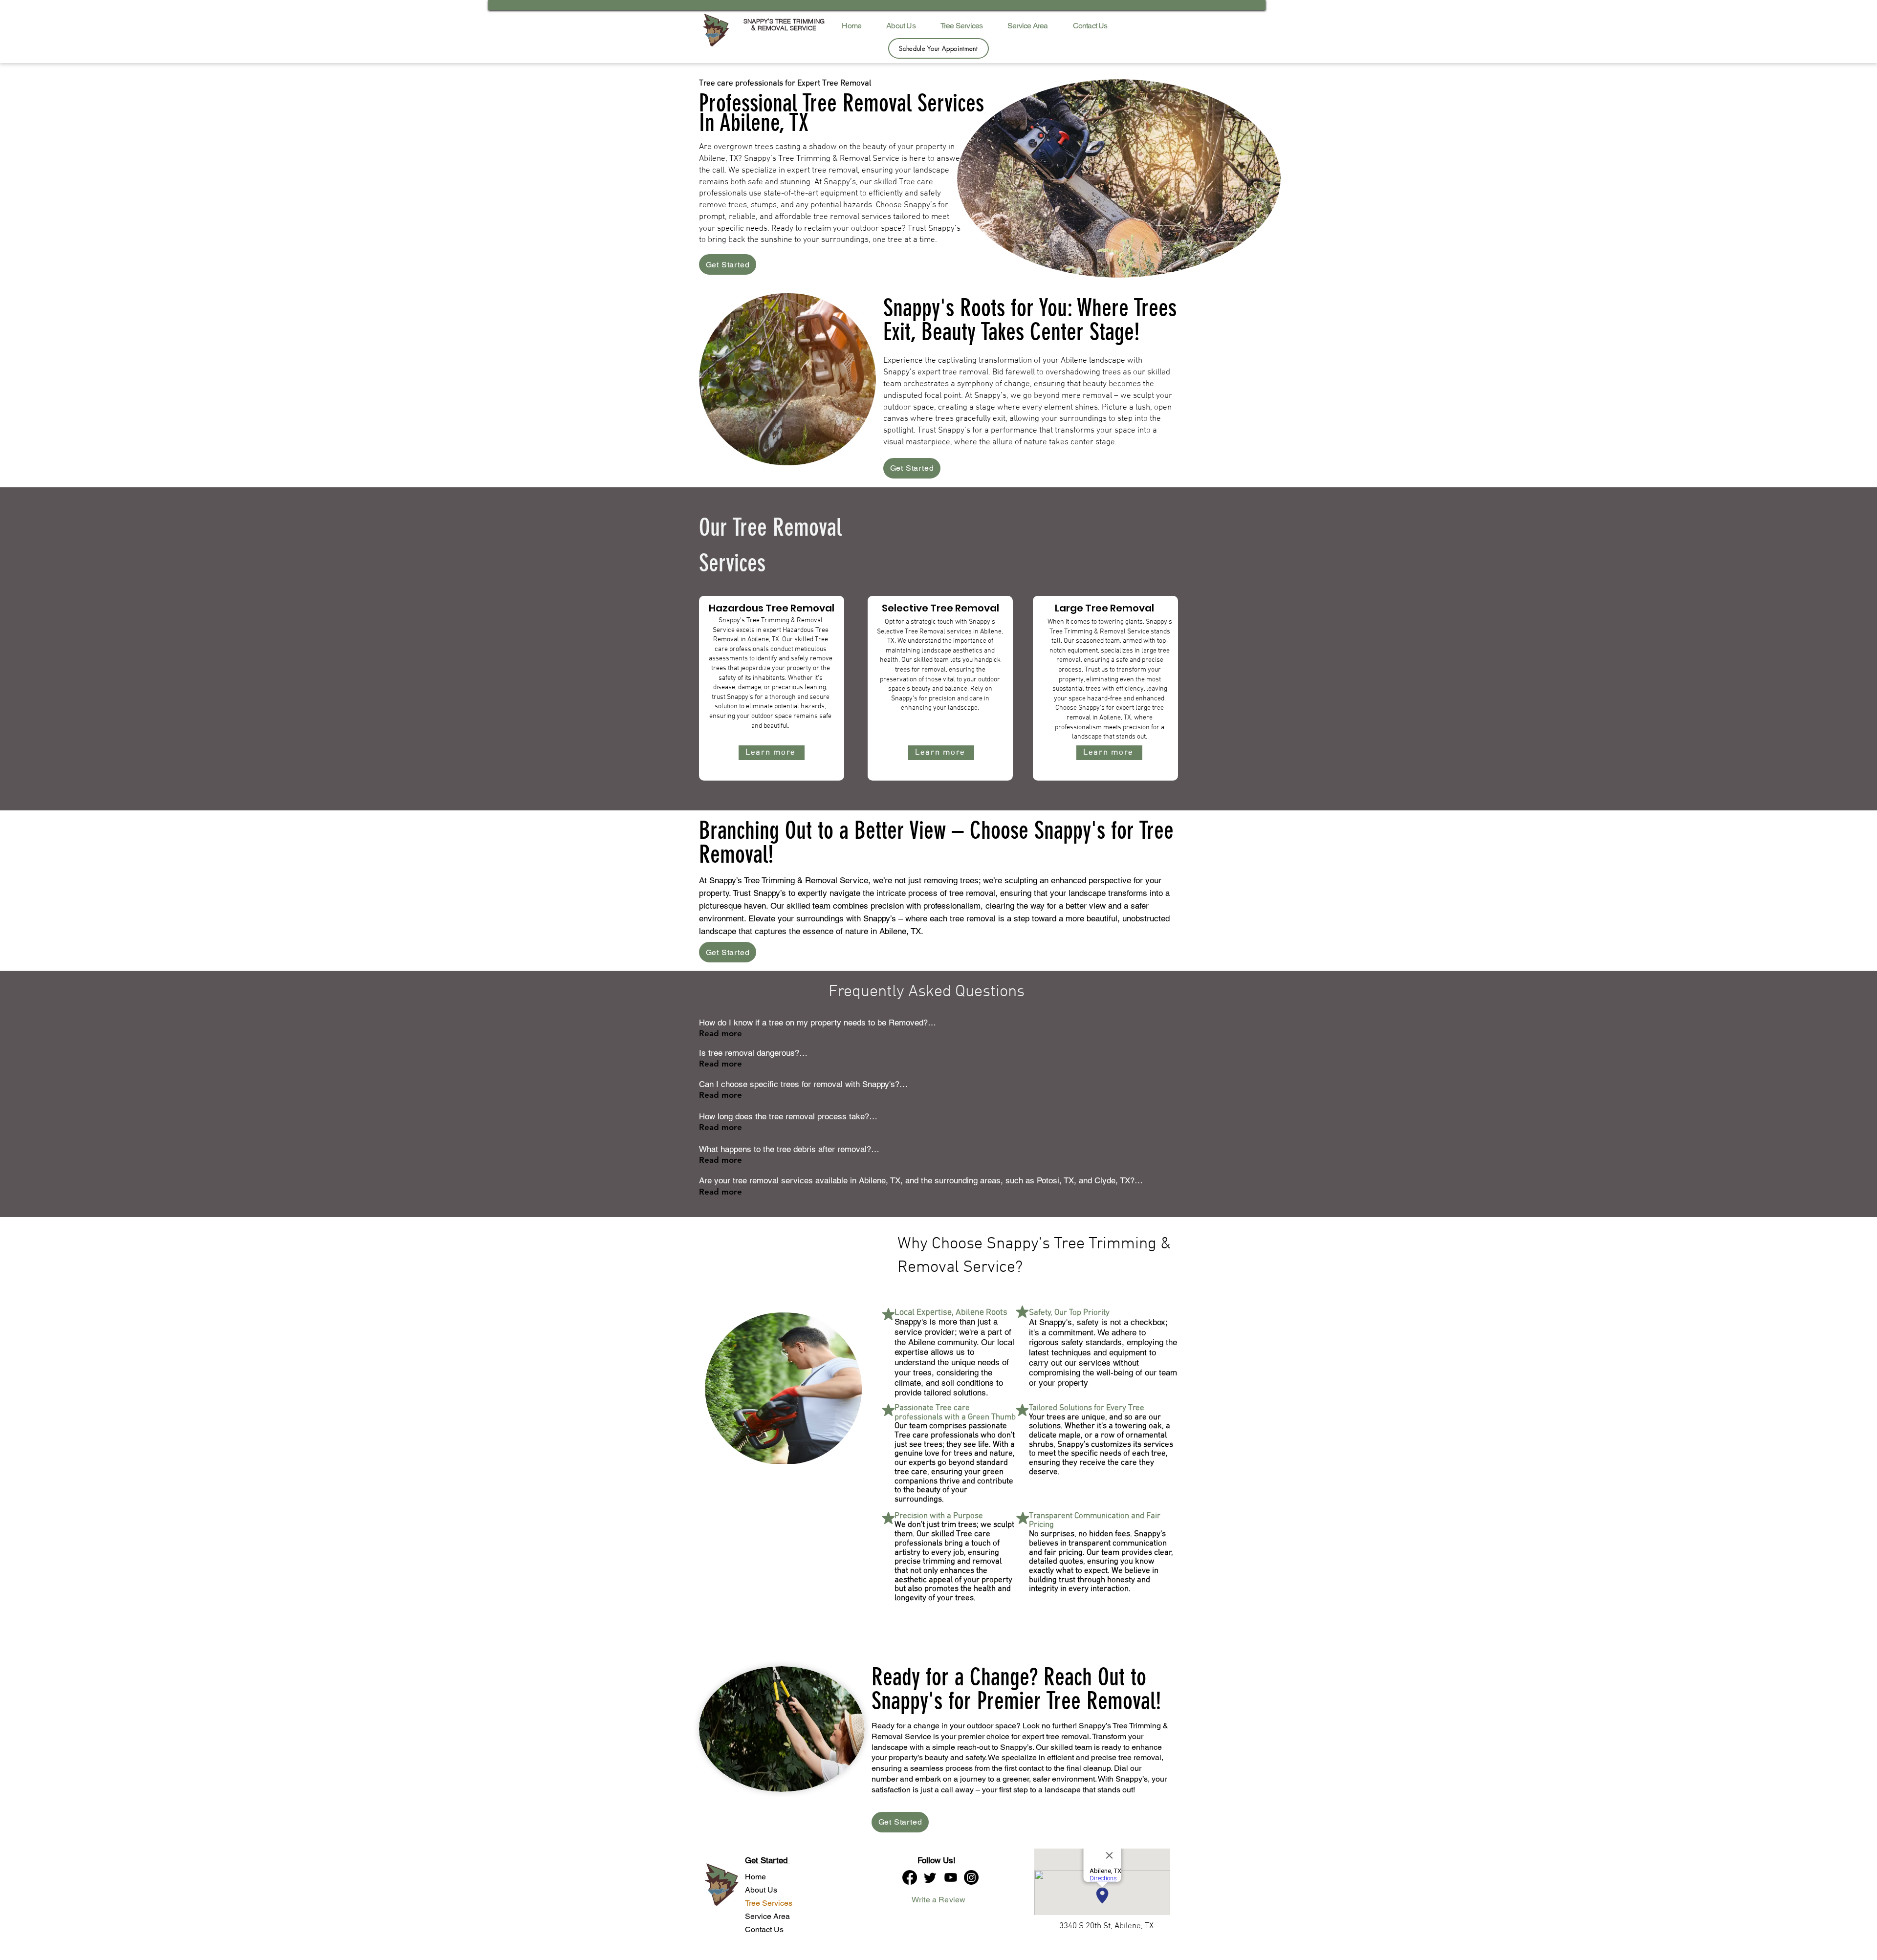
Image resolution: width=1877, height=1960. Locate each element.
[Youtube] (951, 1877)
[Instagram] (971, 1877)
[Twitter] (930, 1877)
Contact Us (764, 1929)
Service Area (765, 1916)
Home (755, 1877)
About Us (761, 1890)
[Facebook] (910, 1877)
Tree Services (765, 1903)
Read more (720, 1033)
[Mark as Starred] (888, 1314)
